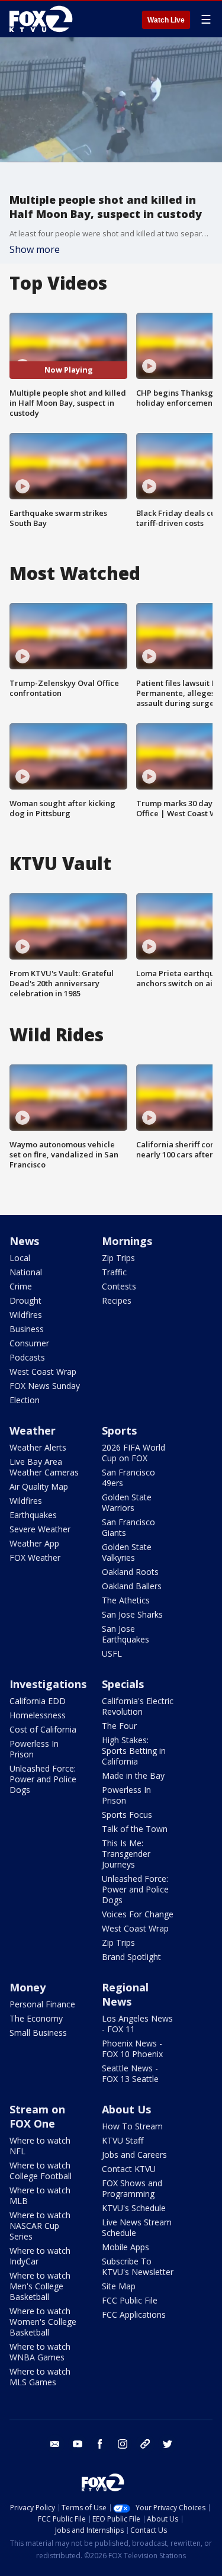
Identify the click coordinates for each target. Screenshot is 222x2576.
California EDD (38, 1701)
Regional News (125, 1994)
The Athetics (126, 1600)
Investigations (48, 1684)
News (24, 1241)
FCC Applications (134, 2314)
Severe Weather (40, 1529)
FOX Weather (35, 1558)
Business (27, 1329)
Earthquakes (33, 1515)
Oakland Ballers (132, 1586)
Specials (123, 1684)
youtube (78, 2444)
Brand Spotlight (131, 1957)
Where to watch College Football (41, 2171)
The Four (119, 1726)
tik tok (145, 2444)
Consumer (29, 1343)
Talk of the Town (135, 1829)
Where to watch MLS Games (40, 2377)
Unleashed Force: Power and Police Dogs (43, 1779)
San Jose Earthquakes (126, 1634)
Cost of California (43, 1729)
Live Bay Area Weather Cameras (44, 1467)
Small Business (38, 2033)
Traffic (114, 1272)
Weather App (34, 1543)
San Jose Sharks (132, 1614)
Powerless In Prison (34, 1749)
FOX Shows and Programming (132, 2188)
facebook (100, 2444)
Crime (21, 1286)
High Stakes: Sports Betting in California (134, 1751)
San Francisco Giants (128, 1527)
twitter (168, 2444)
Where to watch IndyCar (40, 2256)
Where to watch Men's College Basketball (40, 2286)
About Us (126, 2109)
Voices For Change (138, 1914)
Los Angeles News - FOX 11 (137, 2024)
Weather (33, 1430)
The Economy (36, 2018)
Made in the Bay (133, 1775)
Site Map (119, 2286)
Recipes (117, 1300)
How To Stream (132, 2126)
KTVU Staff (123, 2140)
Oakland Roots (130, 1572)
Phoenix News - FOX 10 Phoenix (132, 2049)
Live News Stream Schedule (137, 2227)
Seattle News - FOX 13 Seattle (130, 2073)
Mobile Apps (126, 2247)
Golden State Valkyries (127, 1552)
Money (28, 1987)
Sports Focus (127, 1815)
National (26, 1272)
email (55, 2444)
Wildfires (26, 1315)
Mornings (127, 1241)
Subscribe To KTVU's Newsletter (138, 2267)
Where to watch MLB (40, 2195)
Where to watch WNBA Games (40, 2352)
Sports (119, 1430)
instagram (123, 2444)
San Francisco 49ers (128, 1478)
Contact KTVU (129, 2169)
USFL (112, 1653)
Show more (35, 249)
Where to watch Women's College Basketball (43, 2322)
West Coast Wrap (43, 1372)
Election (25, 1400)
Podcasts (27, 1357)
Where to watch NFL (40, 2146)
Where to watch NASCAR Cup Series (40, 2226)
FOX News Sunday (45, 1386)
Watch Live (166, 20)
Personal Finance (42, 2004)
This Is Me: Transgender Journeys (126, 1854)
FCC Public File (130, 2300)
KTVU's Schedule (134, 2208)
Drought (25, 1300)
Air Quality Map (39, 1486)
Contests (119, 1286)
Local (20, 1258)
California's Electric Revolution (138, 1706)
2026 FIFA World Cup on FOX (133, 1453)
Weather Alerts (38, 1447)
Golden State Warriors (127, 1502)
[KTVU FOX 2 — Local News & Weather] (44, 19)
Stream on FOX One (37, 2116)
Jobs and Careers (134, 2155)
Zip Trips (118, 1258)
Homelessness (38, 1715)
